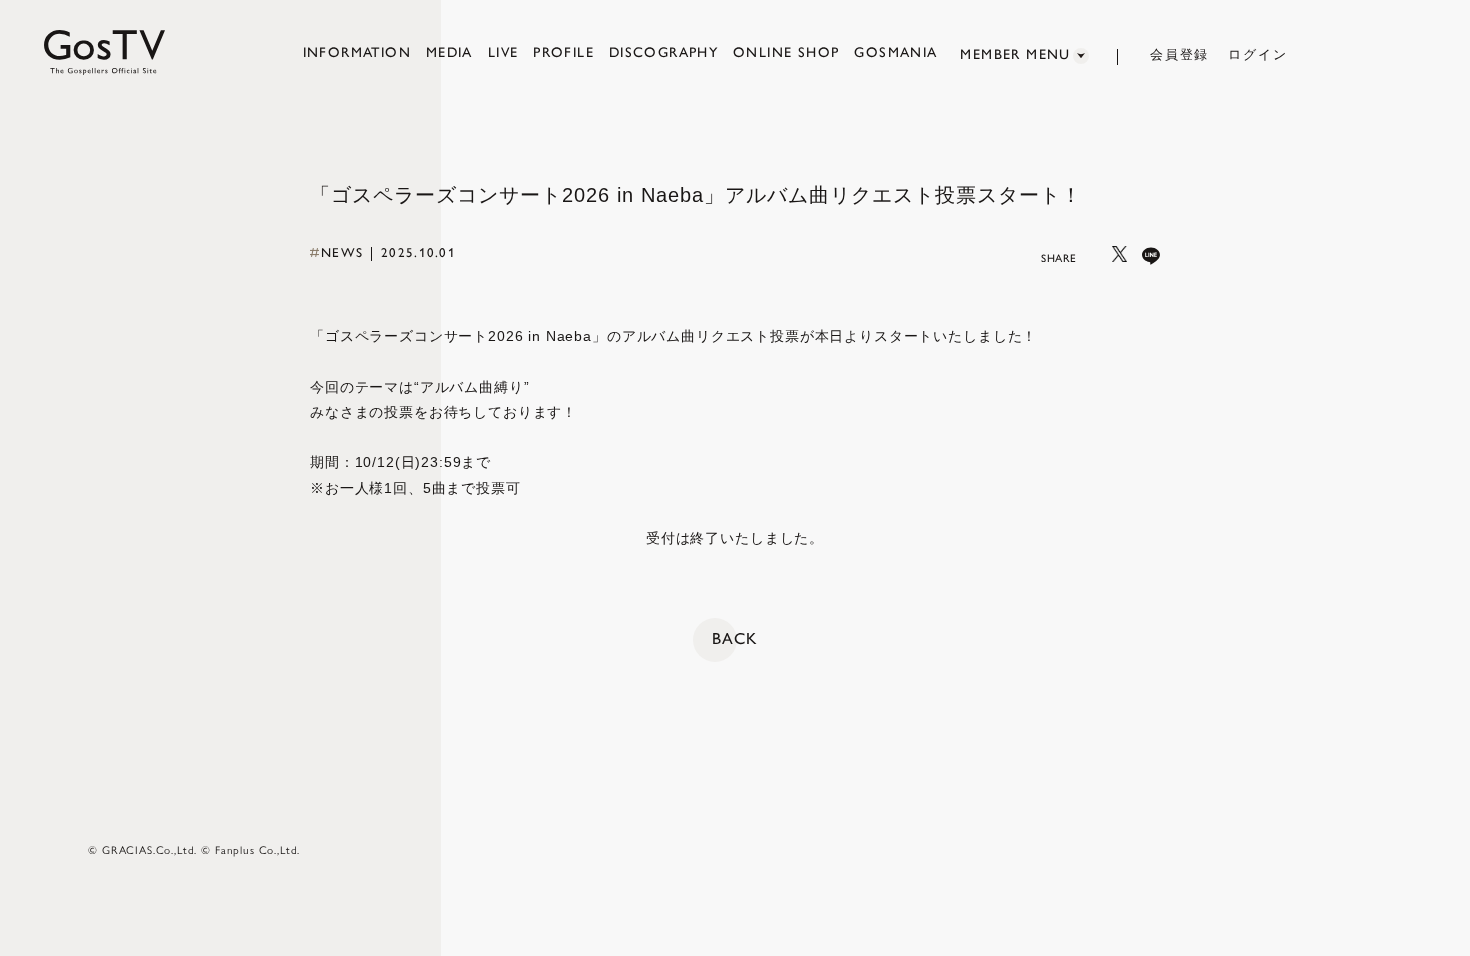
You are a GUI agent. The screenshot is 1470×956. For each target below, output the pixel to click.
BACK (734, 638)
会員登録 (1180, 54)
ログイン (1258, 54)
